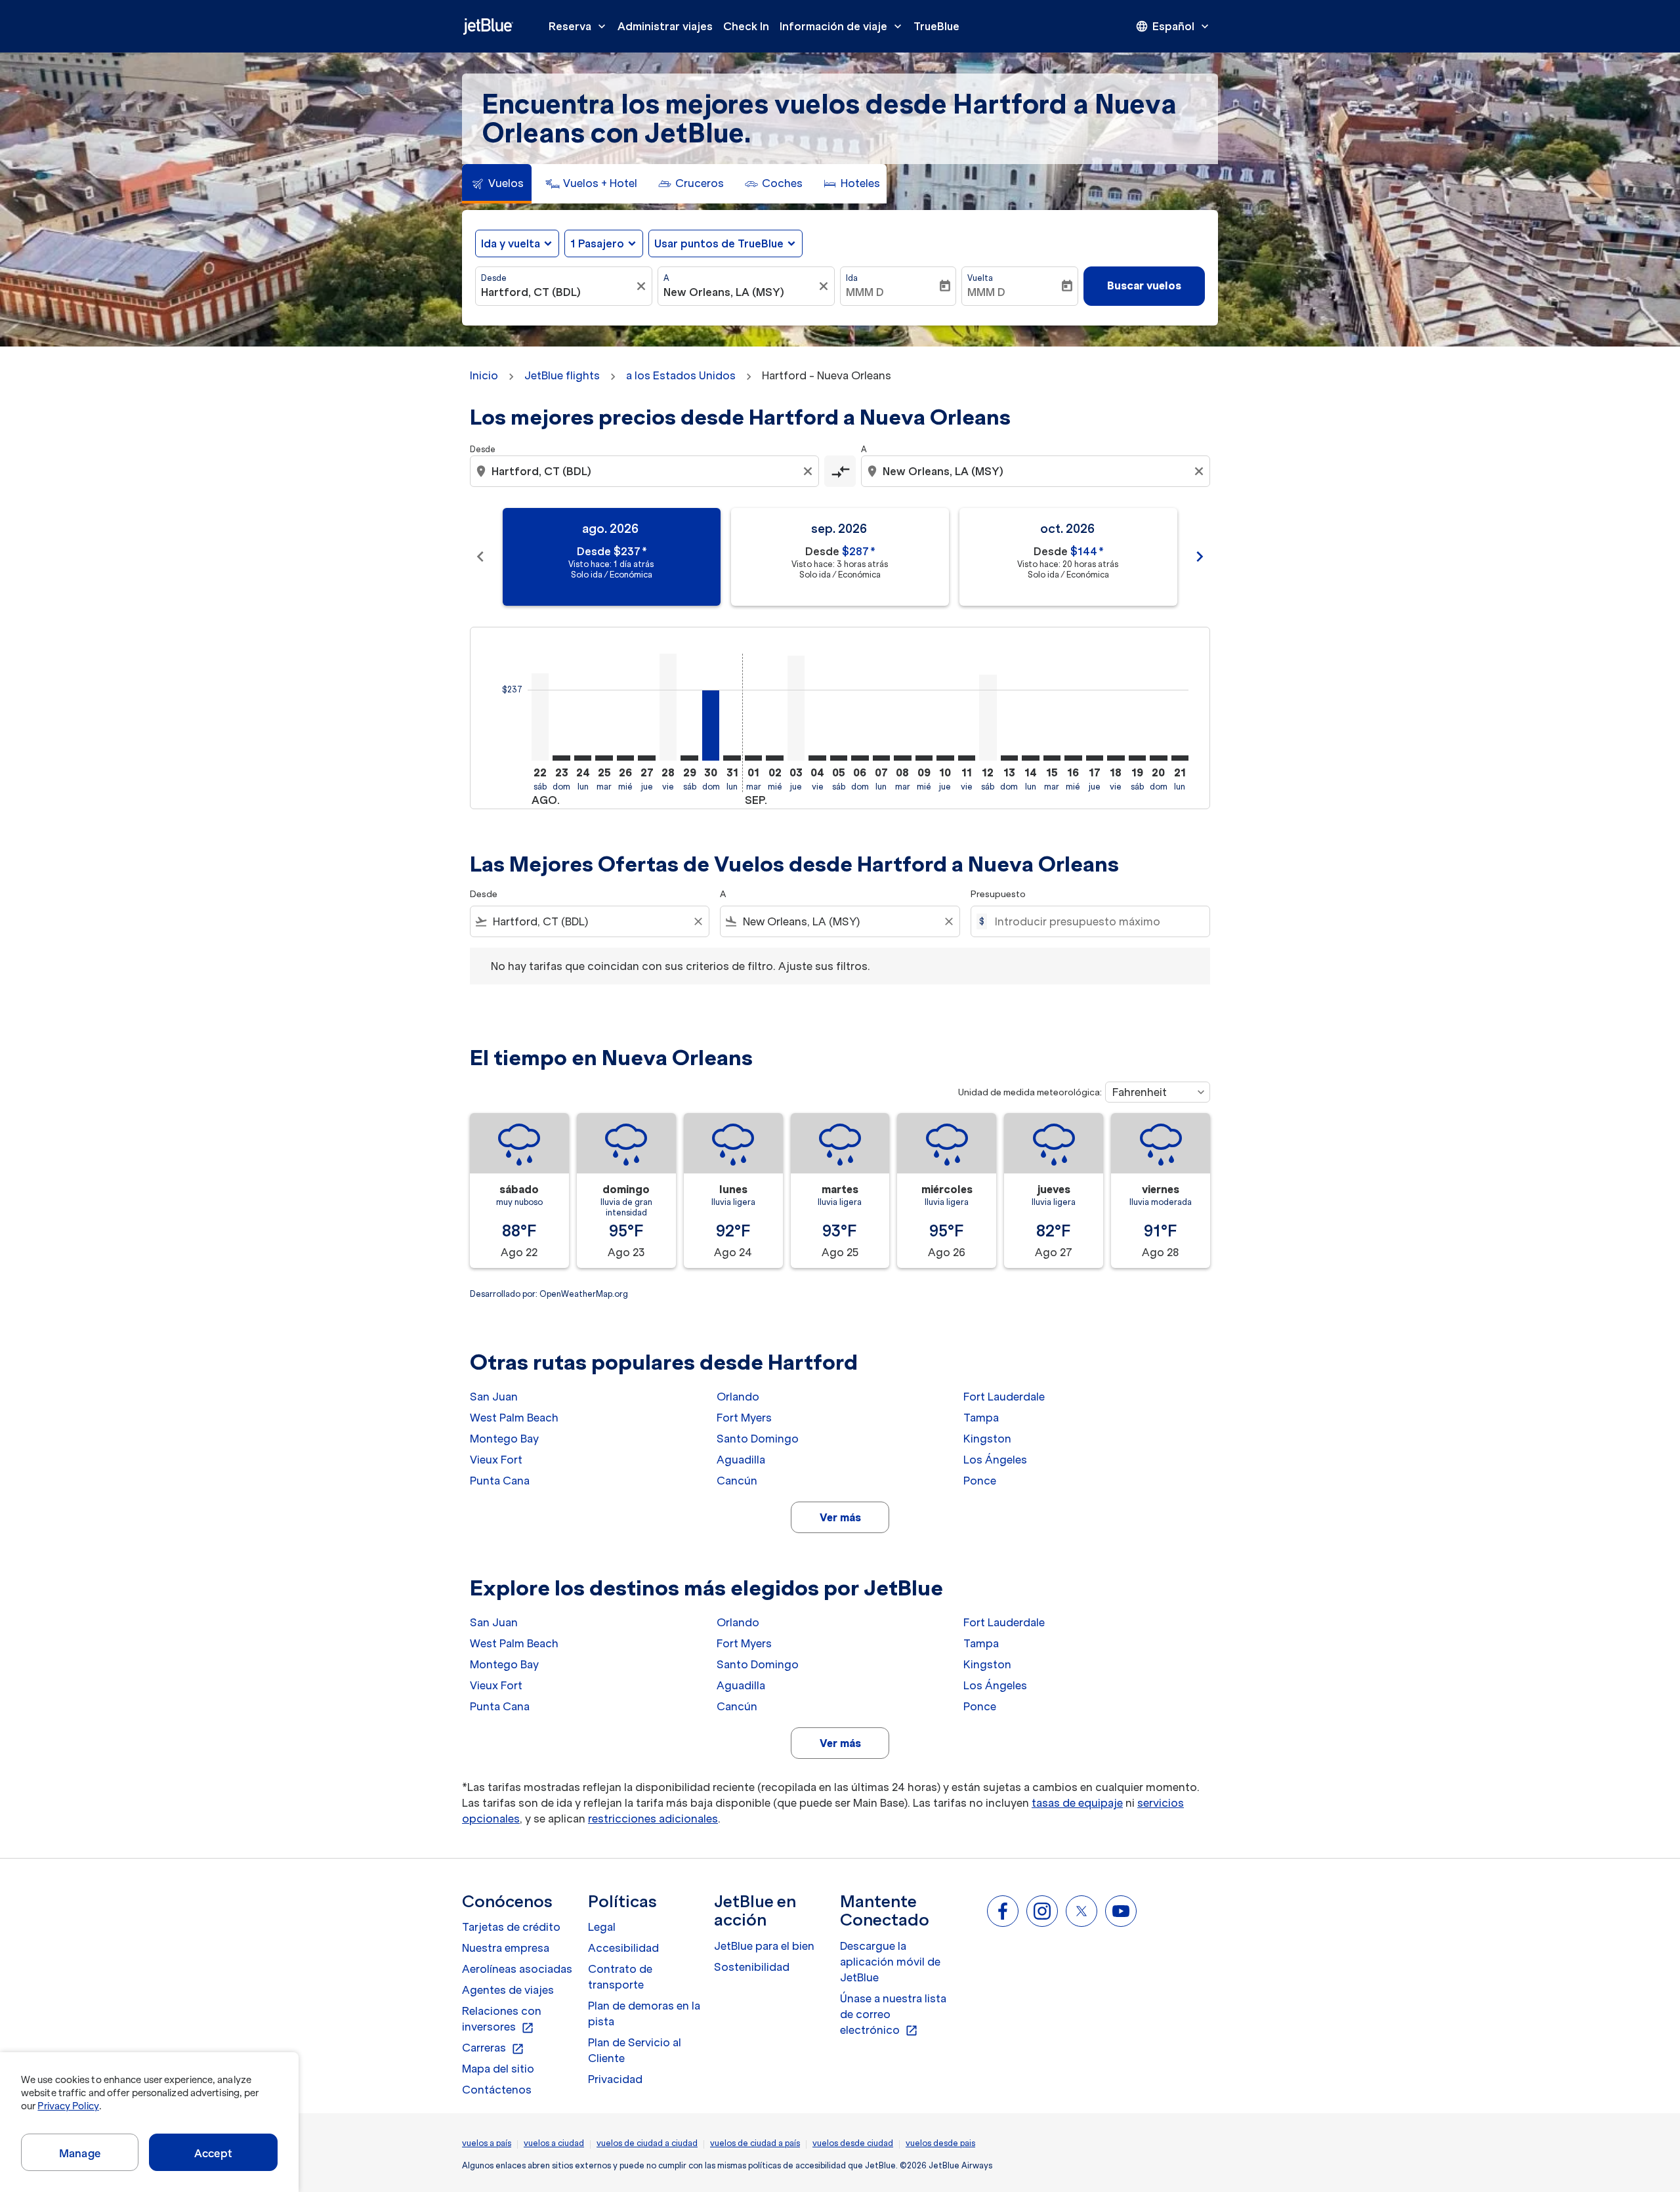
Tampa (981, 1418)
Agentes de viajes (508, 1990)
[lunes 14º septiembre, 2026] (1030, 758)
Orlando (738, 1397)
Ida (852, 278)
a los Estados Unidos (681, 375)
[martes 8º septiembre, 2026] (902, 758)
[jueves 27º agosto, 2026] (646, 758)
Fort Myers (744, 1418)
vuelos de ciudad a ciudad (647, 2143)
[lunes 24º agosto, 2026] (583, 758)
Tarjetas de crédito (511, 1927)
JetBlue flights (562, 375)
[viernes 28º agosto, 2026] (668, 707)
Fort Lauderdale (1004, 1397)
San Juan (494, 1397)
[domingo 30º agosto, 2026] (711, 725)
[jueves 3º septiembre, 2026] (796, 708)
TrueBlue (936, 26)
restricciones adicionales (653, 1819)
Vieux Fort (496, 1460)
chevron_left (480, 557)
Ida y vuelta (511, 243)
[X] (1081, 1911)
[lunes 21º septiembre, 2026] (1180, 758)
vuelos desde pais (940, 2143)
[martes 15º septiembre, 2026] (1052, 758)
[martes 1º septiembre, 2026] (753, 758)
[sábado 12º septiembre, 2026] (988, 718)
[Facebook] (1003, 1911)
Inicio (484, 375)
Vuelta (980, 278)
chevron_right (1200, 557)
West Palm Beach (514, 1418)
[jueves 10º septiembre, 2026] (945, 758)
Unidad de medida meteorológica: (1030, 1092)
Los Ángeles (995, 1460)
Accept (213, 2153)
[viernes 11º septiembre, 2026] (967, 758)
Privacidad (615, 2079)
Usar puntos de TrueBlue (719, 243)
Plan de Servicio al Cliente (635, 2050)
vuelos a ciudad (554, 2143)
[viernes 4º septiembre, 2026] (817, 758)
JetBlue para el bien (764, 1946)
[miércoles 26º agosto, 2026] (625, 758)
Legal (602, 1927)
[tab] (497, 184)
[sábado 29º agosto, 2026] (689, 758)
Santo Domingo (758, 1439)
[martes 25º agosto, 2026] (604, 758)
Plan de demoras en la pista (644, 2013)
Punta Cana (500, 1481)
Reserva (578, 26)
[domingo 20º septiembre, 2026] (1158, 758)
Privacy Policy (68, 2106)
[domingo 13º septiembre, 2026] (1009, 758)
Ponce (980, 1481)
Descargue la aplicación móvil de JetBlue (890, 1962)
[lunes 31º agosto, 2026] (732, 758)
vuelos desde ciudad (853, 2143)
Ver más (840, 1517)
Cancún (737, 1481)
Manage (80, 2153)
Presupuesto (998, 894)
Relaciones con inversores (502, 2019)
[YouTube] (1121, 1911)
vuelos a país (487, 2143)
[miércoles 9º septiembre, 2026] (924, 758)
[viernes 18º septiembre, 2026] (1116, 758)
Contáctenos (497, 2090)
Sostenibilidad (752, 1967)
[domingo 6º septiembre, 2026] (860, 758)
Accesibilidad (623, 1948)
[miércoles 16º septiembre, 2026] (1073, 758)
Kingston (987, 1439)
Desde (494, 278)
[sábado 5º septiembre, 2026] (839, 758)
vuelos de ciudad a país (755, 2143)
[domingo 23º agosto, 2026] (561, 758)
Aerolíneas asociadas (517, 1969)
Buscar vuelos (1144, 285)
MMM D (865, 292)
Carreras (493, 2048)
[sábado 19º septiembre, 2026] (1137, 758)
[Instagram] (1042, 1911)
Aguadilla (741, 1460)
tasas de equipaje (1077, 1803)
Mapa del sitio (498, 2069)
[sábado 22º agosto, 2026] (540, 717)
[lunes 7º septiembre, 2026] (881, 758)
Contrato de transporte (620, 1977)
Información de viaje (842, 26)
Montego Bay (504, 1439)
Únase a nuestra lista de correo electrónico (893, 2015)
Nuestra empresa (506, 1948)
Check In (746, 26)
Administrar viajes (665, 26)
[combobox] (557, 292)
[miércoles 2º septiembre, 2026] (774, 758)
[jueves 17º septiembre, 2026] (1095, 758)
